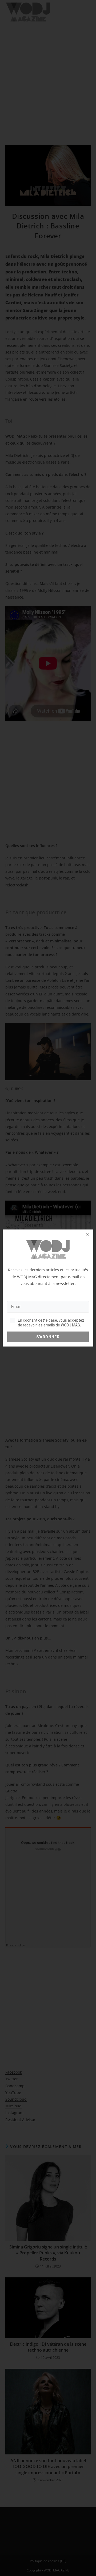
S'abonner (48, 1337)
